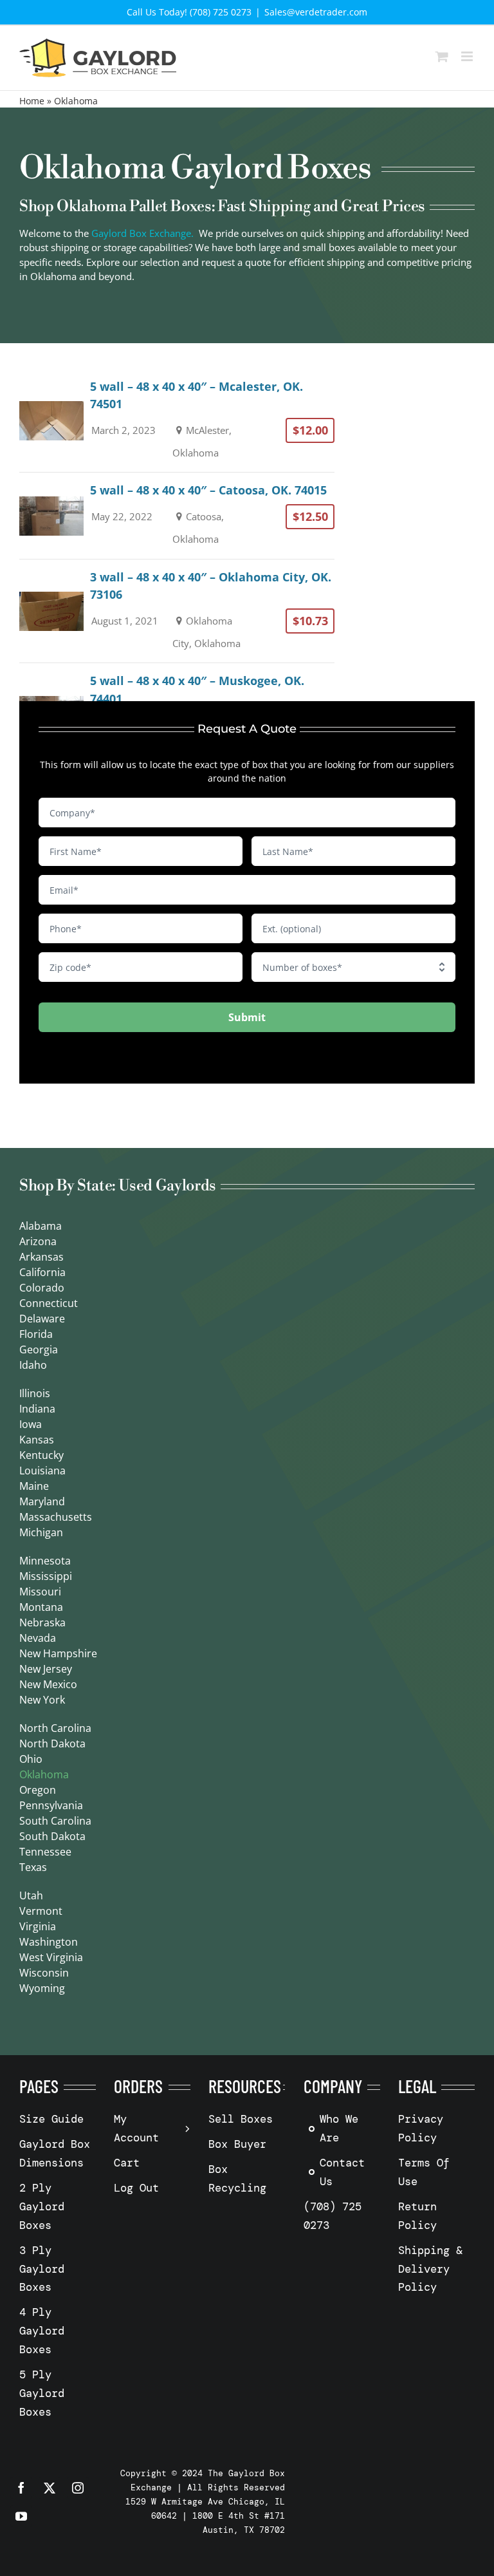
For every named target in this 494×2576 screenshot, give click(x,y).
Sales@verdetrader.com (316, 12)
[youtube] (21, 2516)
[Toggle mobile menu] (468, 56)
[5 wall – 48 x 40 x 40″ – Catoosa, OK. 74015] (177, 515)
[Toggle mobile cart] (442, 56)
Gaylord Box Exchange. (142, 233)
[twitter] (50, 2488)
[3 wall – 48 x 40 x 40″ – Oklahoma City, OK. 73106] (177, 611)
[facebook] (21, 2488)
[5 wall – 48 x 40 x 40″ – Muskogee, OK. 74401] (177, 715)
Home (32, 101)
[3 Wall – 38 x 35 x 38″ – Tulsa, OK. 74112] (177, 810)
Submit (247, 1017)
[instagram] (78, 2488)
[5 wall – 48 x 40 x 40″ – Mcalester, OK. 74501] (177, 421)
